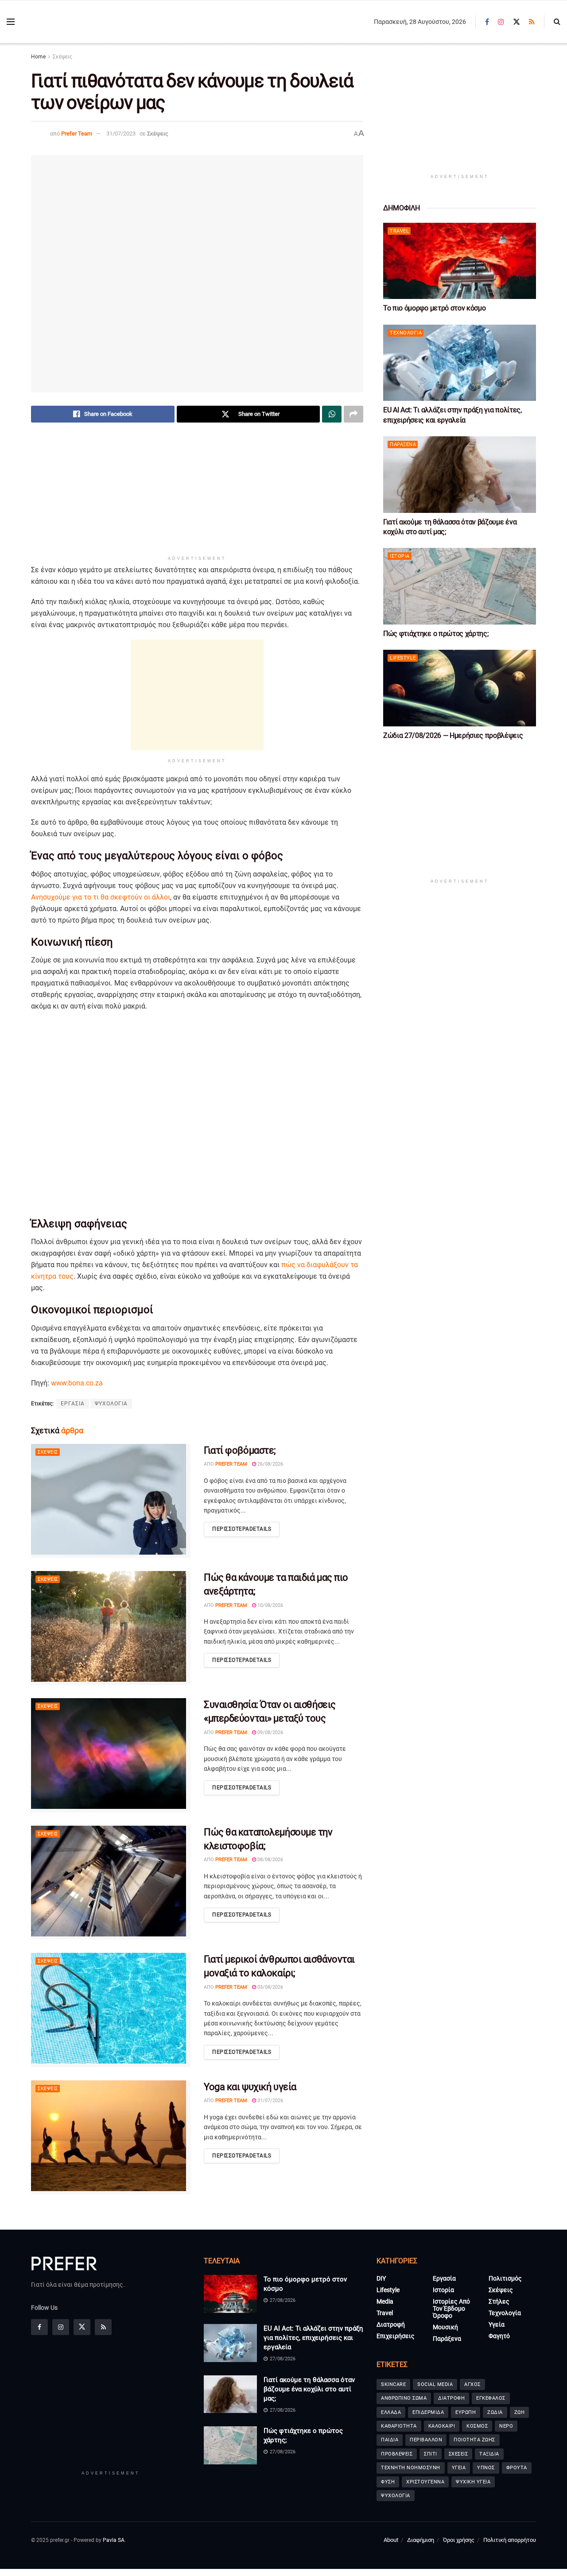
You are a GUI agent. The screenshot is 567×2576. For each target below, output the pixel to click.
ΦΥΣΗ (388, 2482)
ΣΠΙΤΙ (431, 2454)
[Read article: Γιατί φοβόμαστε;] (111, 1501)
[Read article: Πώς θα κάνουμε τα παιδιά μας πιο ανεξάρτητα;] (111, 1628)
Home (38, 57)
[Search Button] (557, 22)
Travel (399, 231)
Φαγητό (499, 2336)
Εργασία (444, 2278)
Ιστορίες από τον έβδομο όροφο (451, 2308)
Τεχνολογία (406, 333)
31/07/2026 (270, 2101)
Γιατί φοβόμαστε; (240, 1450)
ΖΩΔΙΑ (495, 2412)
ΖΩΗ (520, 2412)
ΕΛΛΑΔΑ (391, 2412)
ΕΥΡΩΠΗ (466, 2412)
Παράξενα (403, 444)
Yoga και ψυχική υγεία (250, 2087)
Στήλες (499, 2301)
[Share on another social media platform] (353, 414)
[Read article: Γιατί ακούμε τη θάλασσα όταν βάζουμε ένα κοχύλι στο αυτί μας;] (460, 475)
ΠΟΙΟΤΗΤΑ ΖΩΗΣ (474, 2440)
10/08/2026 (270, 1605)
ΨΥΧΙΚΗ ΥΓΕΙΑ (473, 2482)
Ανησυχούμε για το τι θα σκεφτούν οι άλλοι (101, 897)
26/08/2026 (270, 1464)
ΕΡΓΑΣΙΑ (73, 1404)
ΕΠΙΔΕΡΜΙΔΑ (428, 2412)
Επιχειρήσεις (396, 2336)
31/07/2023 (121, 134)
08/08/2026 (270, 1860)
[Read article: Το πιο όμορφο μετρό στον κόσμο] (460, 261)
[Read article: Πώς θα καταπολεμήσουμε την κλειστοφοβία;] (111, 1883)
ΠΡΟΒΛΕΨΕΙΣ (397, 2454)
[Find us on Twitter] (517, 22)
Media (385, 2301)
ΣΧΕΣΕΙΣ (458, 2454)
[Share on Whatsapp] (332, 414)
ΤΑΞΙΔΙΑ (489, 2454)
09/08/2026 (270, 1732)
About (391, 2540)
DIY (381, 2278)
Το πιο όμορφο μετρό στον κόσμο (434, 308)
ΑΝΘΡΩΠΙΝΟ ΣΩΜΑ (404, 2398)
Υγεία (497, 2324)
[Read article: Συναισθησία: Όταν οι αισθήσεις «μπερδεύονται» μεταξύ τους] (111, 1755)
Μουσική (445, 2327)
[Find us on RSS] (532, 22)
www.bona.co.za (77, 1383)
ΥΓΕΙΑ (459, 2468)
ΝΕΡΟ (506, 2426)
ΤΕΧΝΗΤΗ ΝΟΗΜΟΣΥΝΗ (411, 2468)
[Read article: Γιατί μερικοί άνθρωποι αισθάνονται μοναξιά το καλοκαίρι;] (111, 2010)
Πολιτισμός (505, 2278)
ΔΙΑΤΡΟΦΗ (451, 2398)
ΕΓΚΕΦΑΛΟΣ (491, 2398)
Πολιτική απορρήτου (510, 2540)
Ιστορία (400, 556)
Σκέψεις (62, 57)
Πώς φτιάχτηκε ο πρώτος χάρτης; (436, 634)
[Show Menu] (11, 22)
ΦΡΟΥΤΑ (517, 2468)
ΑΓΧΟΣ (472, 2384)
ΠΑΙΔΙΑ (390, 2440)
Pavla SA (114, 2540)
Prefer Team (77, 134)
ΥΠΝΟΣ (486, 2468)
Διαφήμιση (421, 2540)
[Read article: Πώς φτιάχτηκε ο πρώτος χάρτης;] (460, 586)
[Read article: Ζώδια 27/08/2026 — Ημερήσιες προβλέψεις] (460, 688)
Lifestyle (403, 658)
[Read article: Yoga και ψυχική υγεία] (111, 2137)
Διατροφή (391, 2324)
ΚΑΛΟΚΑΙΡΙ (442, 2426)
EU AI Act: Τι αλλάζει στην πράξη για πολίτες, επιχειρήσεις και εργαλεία (313, 2338)
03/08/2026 (270, 1987)
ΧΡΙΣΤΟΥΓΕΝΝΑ (425, 2482)
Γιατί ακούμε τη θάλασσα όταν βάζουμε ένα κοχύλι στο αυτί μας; (309, 2389)
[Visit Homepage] (71, 22)
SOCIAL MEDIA (435, 2384)
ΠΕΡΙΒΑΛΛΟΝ (426, 2440)
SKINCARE (393, 2384)
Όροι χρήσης (459, 2540)
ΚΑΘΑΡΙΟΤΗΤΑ (399, 2426)
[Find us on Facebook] (487, 22)
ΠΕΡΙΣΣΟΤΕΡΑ (242, 1529)
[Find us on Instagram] (501, 22)
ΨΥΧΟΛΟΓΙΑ (111, 1404)
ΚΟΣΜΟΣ (477, 2426)
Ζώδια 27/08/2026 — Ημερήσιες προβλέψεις (453, 735)
